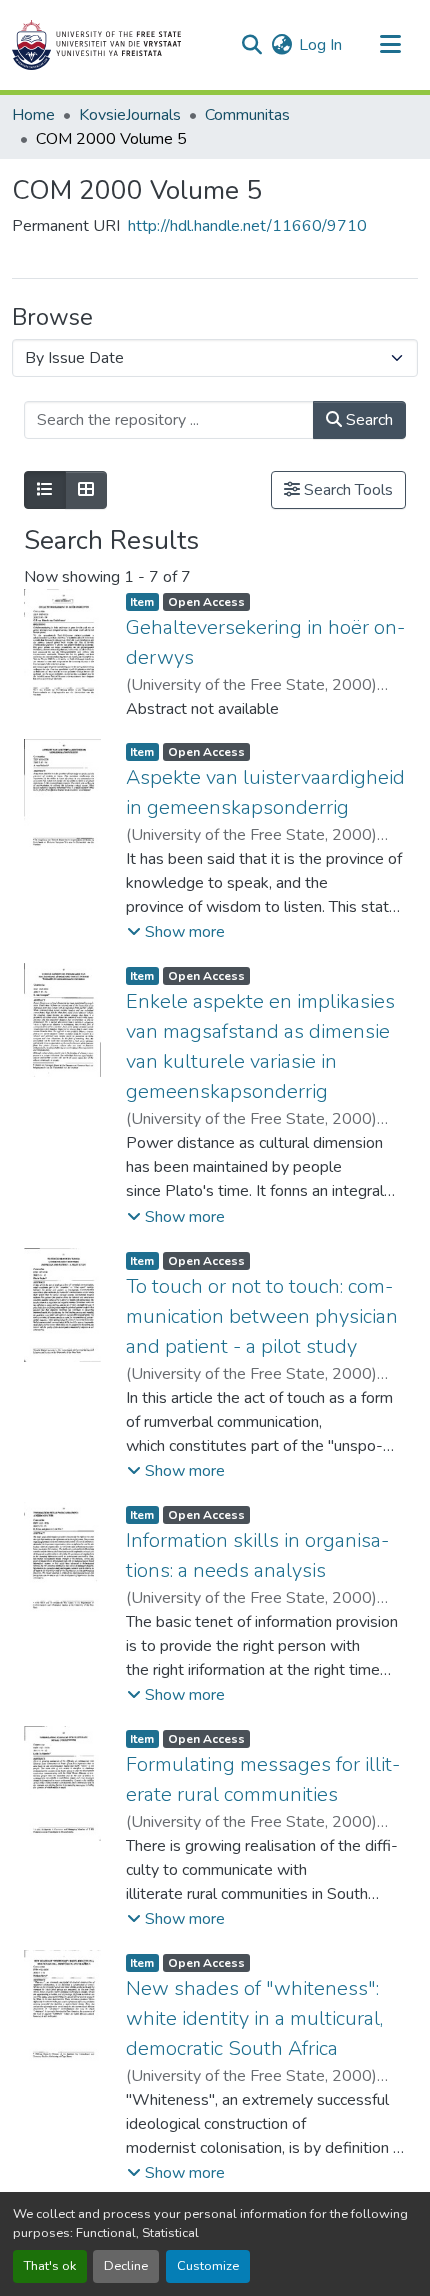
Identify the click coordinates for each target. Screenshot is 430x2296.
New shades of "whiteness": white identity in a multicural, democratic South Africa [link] (254, 2018)
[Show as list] (45, 490)
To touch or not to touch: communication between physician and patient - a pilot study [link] (262, 1316)
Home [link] (33, 115)
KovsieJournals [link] (130, 115)
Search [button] (367, 420)
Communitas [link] (247, 115)
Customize (208, 2266)
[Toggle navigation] (390, 45)
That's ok (50, 2266)
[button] (96, 45)
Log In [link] (320, 45)
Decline (126, 2266)
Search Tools (346, 490)
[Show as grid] (86, 490)
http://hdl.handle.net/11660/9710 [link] (247, 226)
